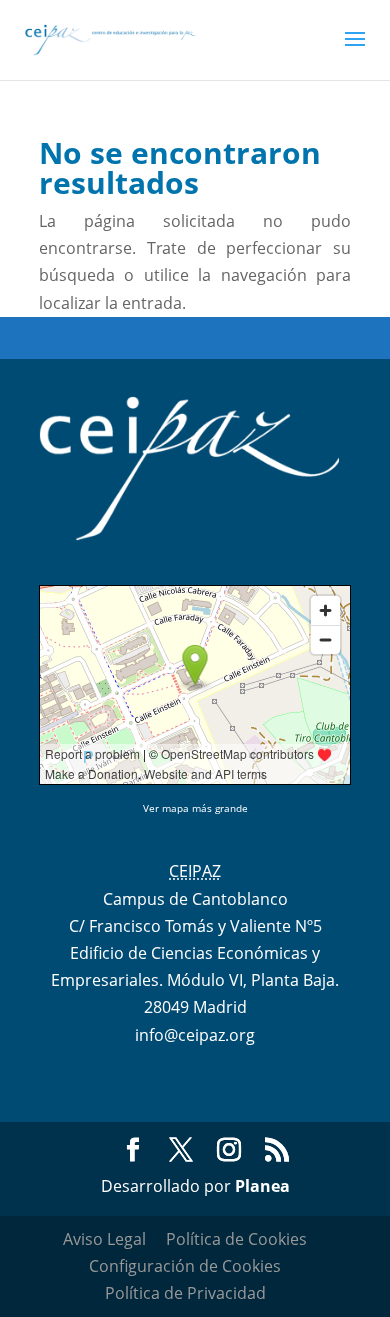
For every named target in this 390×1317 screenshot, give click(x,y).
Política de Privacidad (185, 1293)
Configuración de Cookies (185, 1266)
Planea (262, 1186)
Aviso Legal (104, 1239)
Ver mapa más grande (195, 808)
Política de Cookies (236, 1239)
